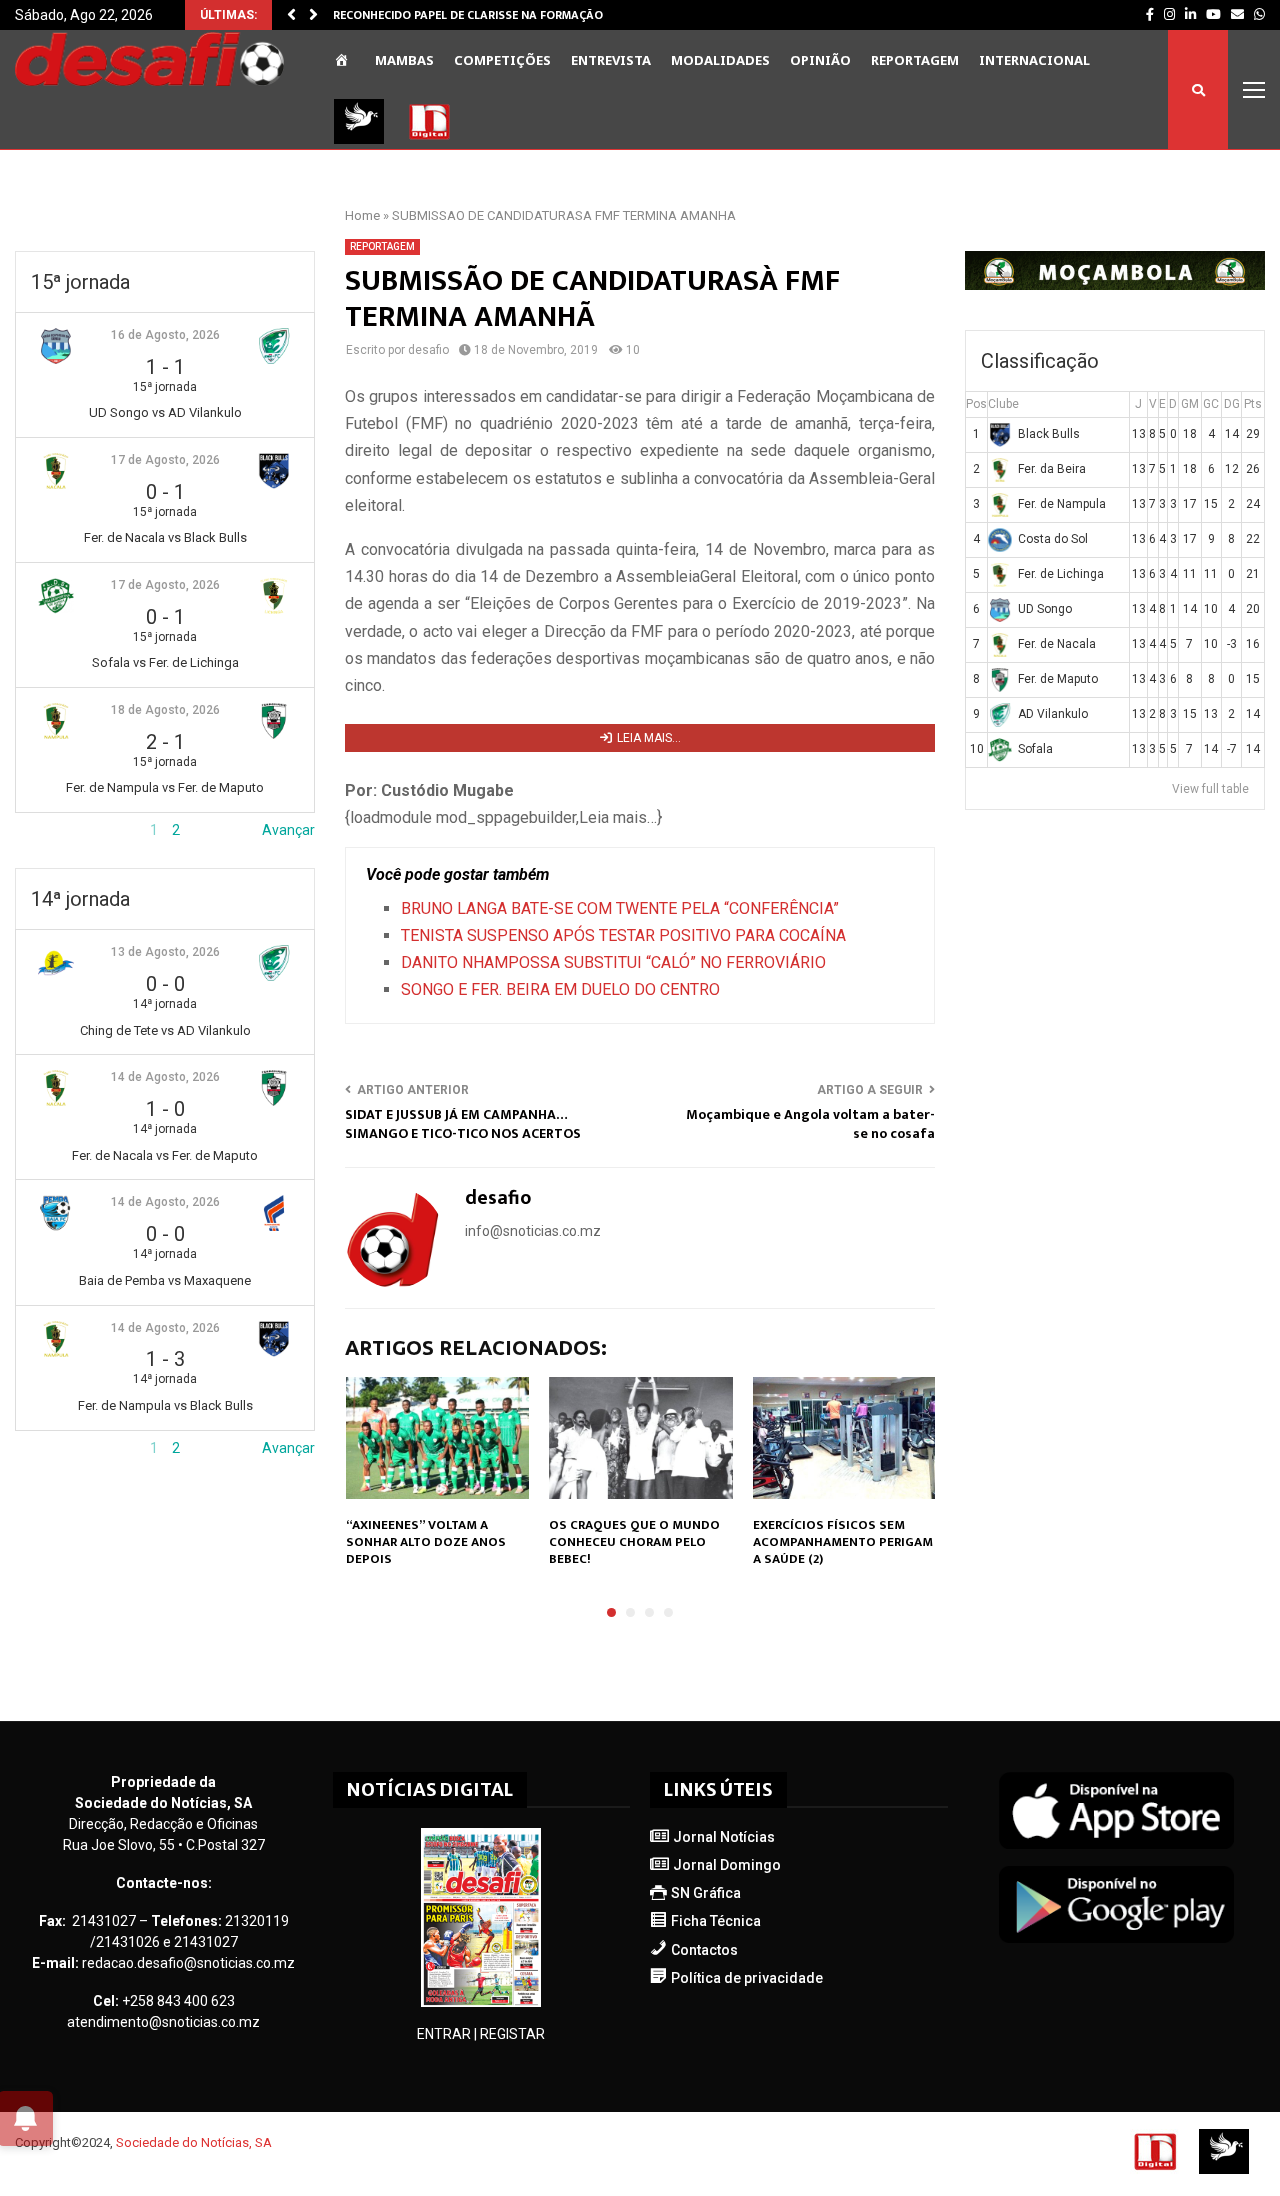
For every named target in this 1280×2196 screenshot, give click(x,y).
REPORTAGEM (915, 60)
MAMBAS (404, 60)
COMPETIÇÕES (502, 60)
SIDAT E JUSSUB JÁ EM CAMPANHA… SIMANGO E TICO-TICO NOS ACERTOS (463, 1124)
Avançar (288, 830)
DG (1232, 404)
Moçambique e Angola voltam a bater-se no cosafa (810, 1124)
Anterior (41, 830)
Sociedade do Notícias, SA (194, 2142)
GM (1190, 404)
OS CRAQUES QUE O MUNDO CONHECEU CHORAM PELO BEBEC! (634, 1542)
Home (362, 215)
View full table (1210, 789)
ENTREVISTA (611, 60)
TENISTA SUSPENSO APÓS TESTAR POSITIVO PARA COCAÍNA (623, 935)
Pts (1253, 404)
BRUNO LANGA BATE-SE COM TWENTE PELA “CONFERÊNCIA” (620, 908)
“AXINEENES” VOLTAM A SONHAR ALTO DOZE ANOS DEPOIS (426, 1542)
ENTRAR (444, 2034)
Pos (976, 404)
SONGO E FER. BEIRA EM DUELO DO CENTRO (560, 989)
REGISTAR (512, 2034)
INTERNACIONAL (1034, 60)
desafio (428, 350)
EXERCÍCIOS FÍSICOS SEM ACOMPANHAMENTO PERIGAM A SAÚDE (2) (843, 1542)
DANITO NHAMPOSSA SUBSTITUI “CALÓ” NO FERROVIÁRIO (613, 962)
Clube (1003, 404)
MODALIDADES (720, 60)
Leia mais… (649, 738)
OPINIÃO (820, 60)
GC (1211, 404)
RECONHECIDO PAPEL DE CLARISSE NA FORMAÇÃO (468, 15)
